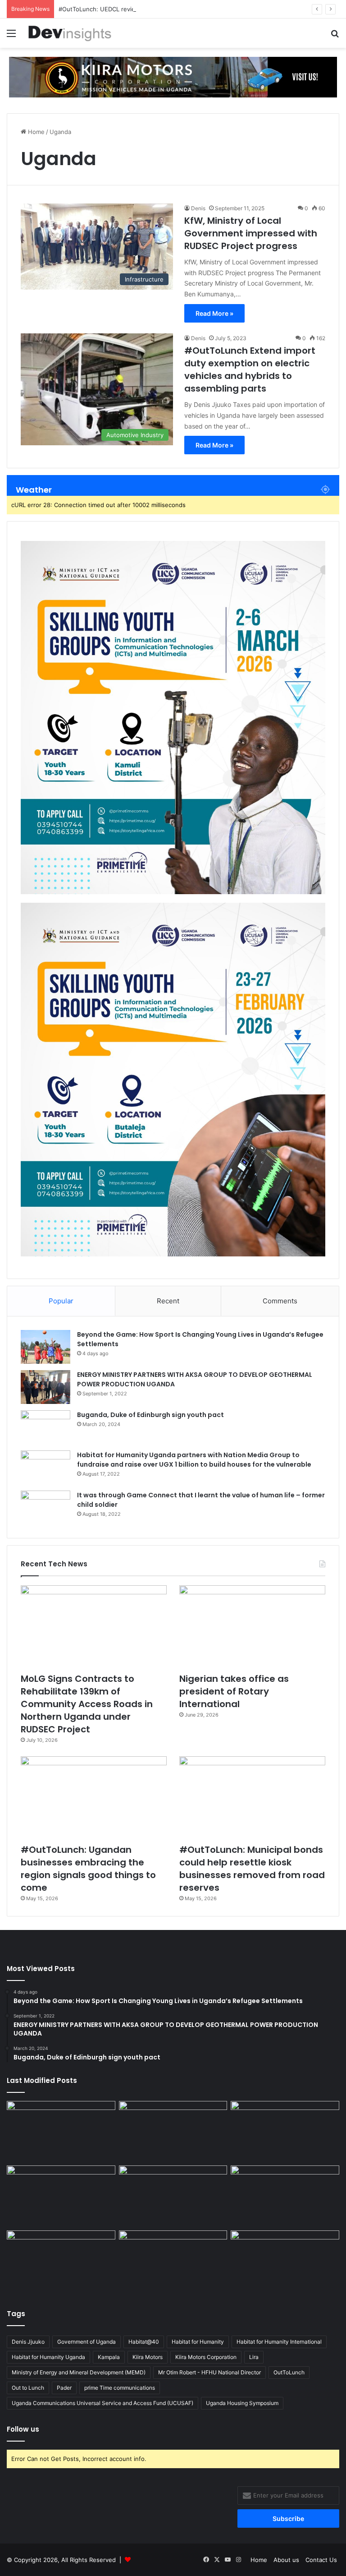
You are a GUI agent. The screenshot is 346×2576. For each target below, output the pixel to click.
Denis (198, 208)
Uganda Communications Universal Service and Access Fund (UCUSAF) (102, 2403)
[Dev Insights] (70, 33)
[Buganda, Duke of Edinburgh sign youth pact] (46, 1427)
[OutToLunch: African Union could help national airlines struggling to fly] (285, 2261)
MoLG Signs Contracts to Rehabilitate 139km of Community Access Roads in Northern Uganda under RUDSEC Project (87, 1704)
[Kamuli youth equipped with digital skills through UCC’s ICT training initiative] (173, 2261)
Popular (61, 1301)
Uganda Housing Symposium (242, 2403)
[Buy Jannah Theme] (173, 76)
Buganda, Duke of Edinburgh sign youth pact (150, 1415)
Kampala (109, 2357)
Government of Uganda (86, 2342)
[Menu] (11, 36)
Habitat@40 (144, 2342)
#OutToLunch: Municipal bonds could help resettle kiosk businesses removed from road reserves (252, 1869)
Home (35, 132)
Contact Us (321, 2560)
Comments (280, 1301)
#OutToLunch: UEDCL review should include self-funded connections (157, 9)
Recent (168, 1301)
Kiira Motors (148, 2357)
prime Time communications (120, 2388)
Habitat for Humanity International (279, 2342)
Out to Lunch (28, 2388)
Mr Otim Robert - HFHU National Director (209, 2372)
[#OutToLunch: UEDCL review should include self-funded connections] (285, 2196)
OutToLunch (289, 2372)
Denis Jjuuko (28, 2342)
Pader (64, 2388)
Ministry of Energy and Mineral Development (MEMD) (79, 2372)
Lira (254, 2357)
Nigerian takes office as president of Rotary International (234, 1691)
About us (286, 2560)
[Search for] (335, 36)
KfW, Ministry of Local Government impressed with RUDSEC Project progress (251, 233)
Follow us (23, 2429)
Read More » (214, 313)
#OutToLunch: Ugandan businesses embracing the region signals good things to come (88, 1869)
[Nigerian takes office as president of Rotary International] (252, 1627)
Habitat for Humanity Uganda (48, 2357)
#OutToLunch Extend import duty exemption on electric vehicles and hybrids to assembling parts (250, 369)
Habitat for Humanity (198, 2342)
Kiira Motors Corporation (206, 2357)
